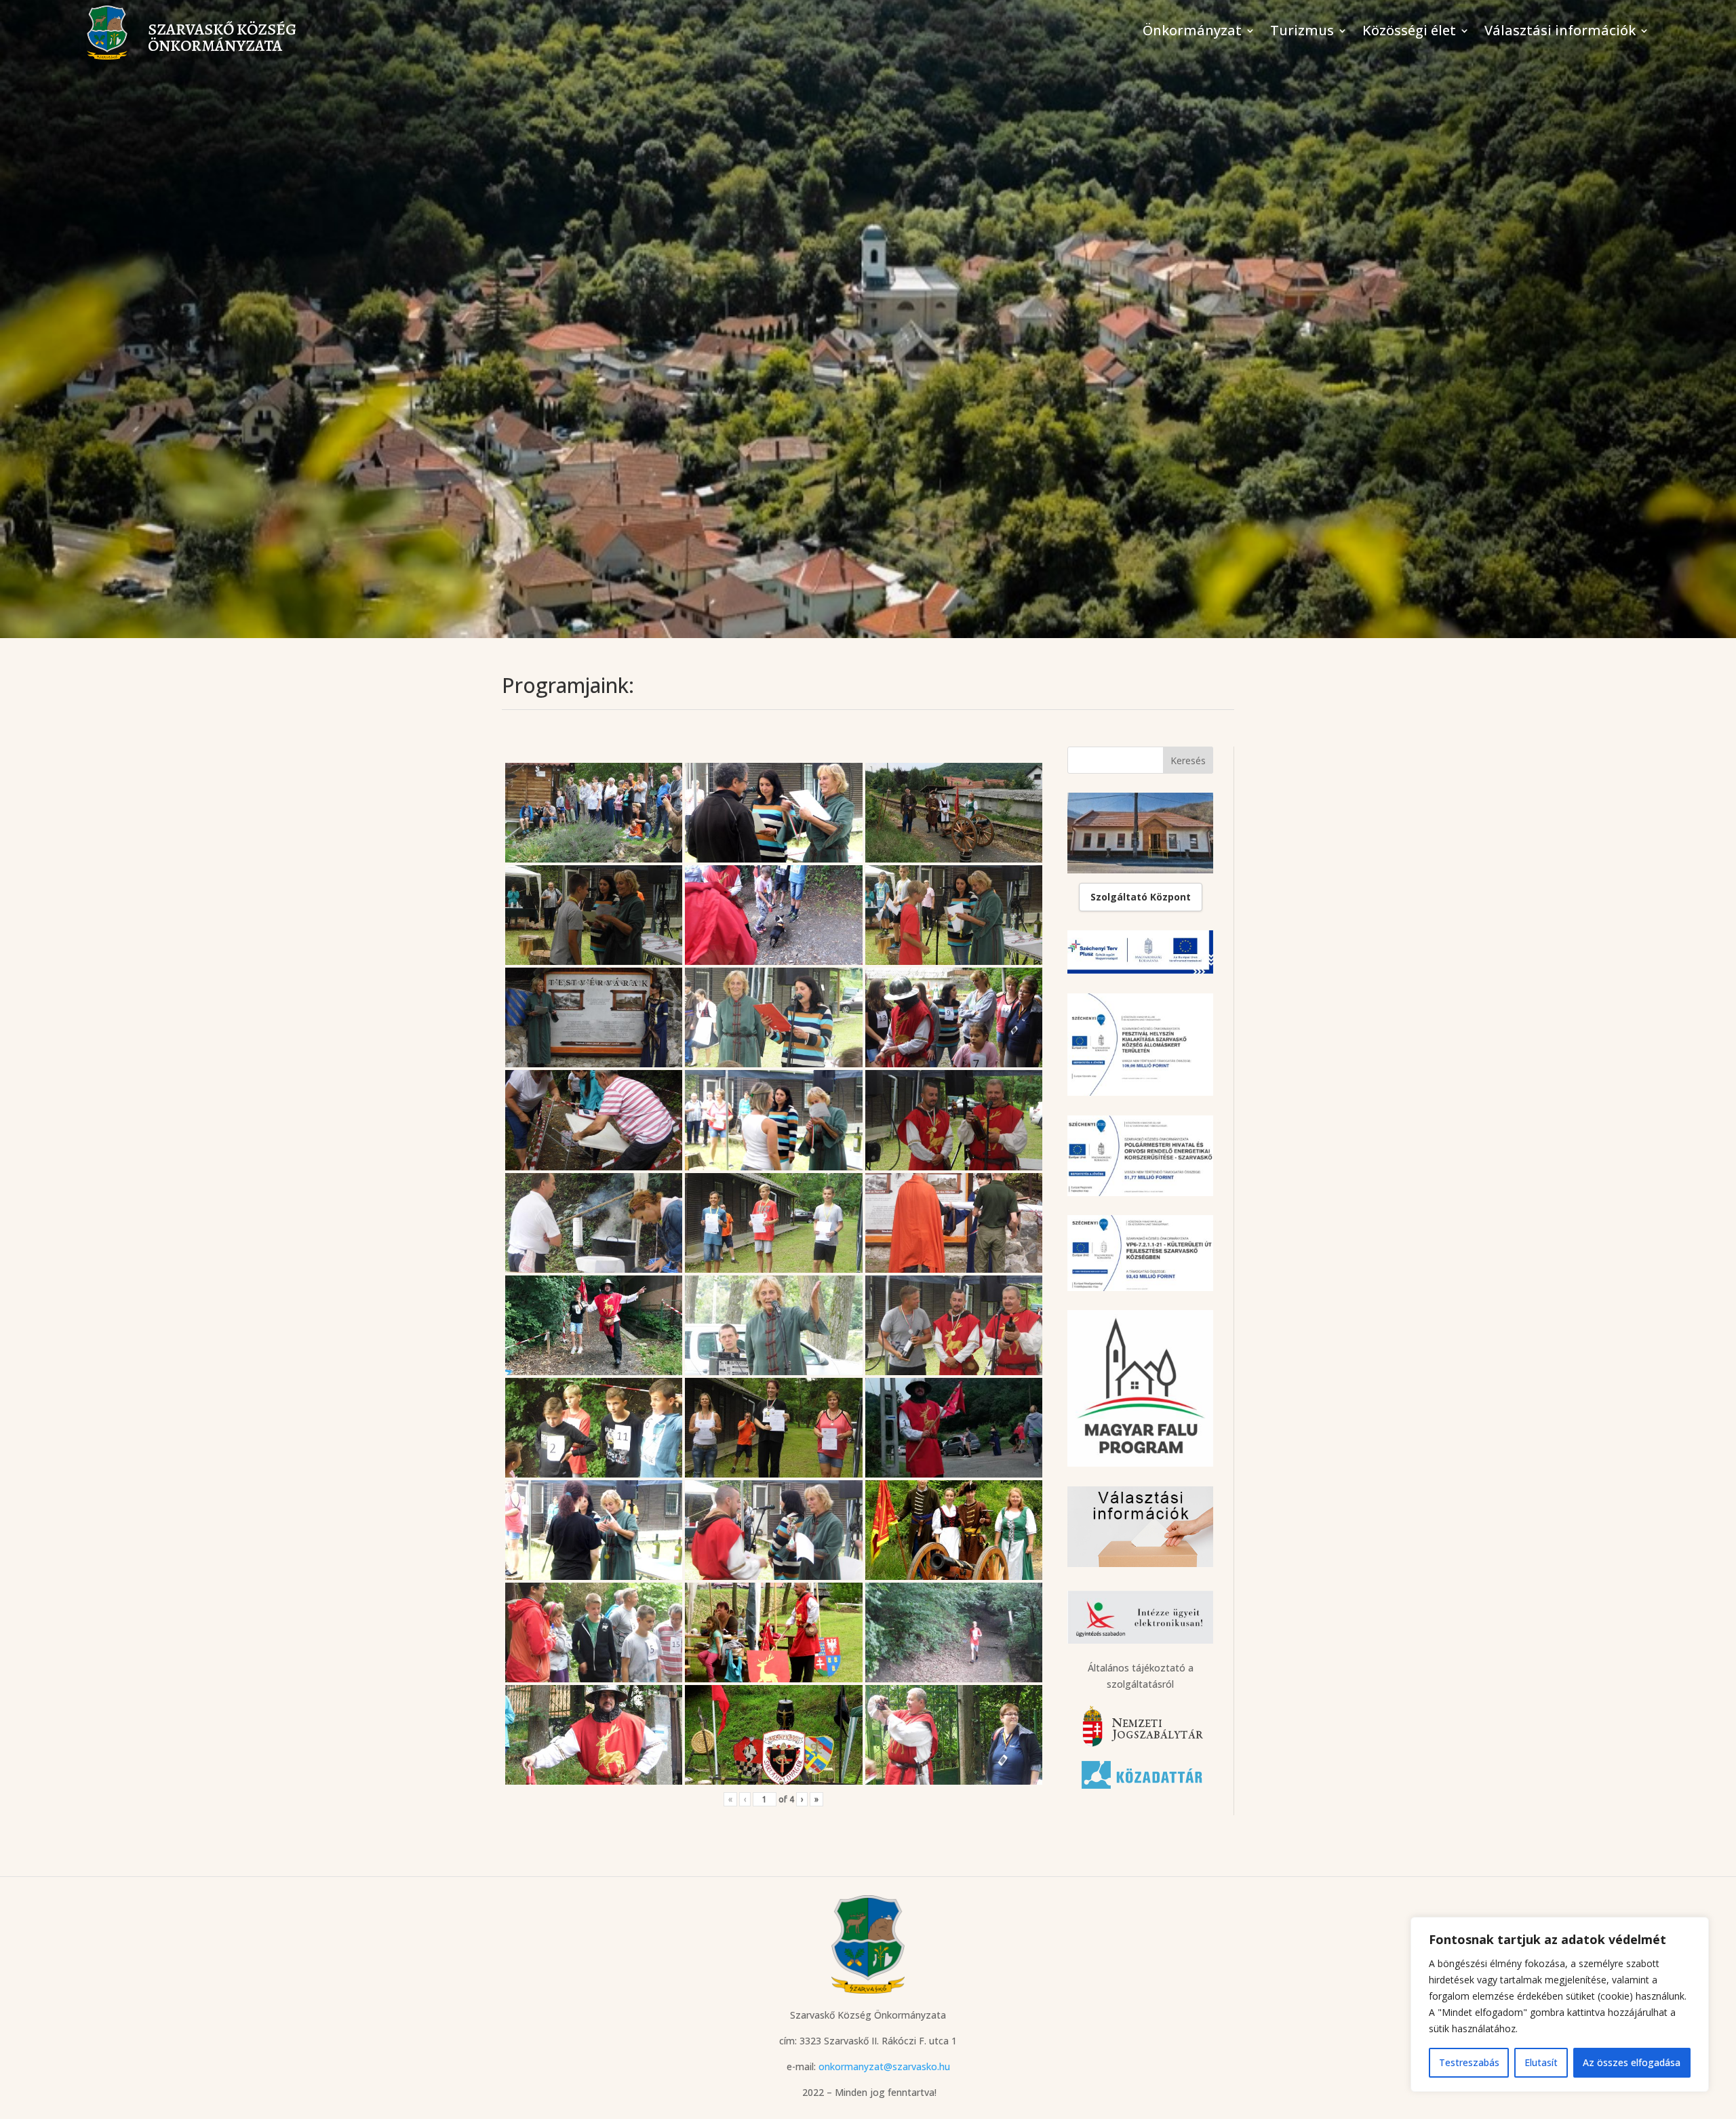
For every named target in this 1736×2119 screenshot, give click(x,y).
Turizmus (1302, 33)
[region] (1560, 2004)
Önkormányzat (1192, 33)
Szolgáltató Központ (1141, 897)
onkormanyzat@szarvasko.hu (884, 2066)
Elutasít (1541, 2062)
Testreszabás (1469, 2062)
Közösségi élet (1409, 33)
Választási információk (1560, 33)
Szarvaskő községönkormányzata (222, 37)
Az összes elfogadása (1632, 2062)
